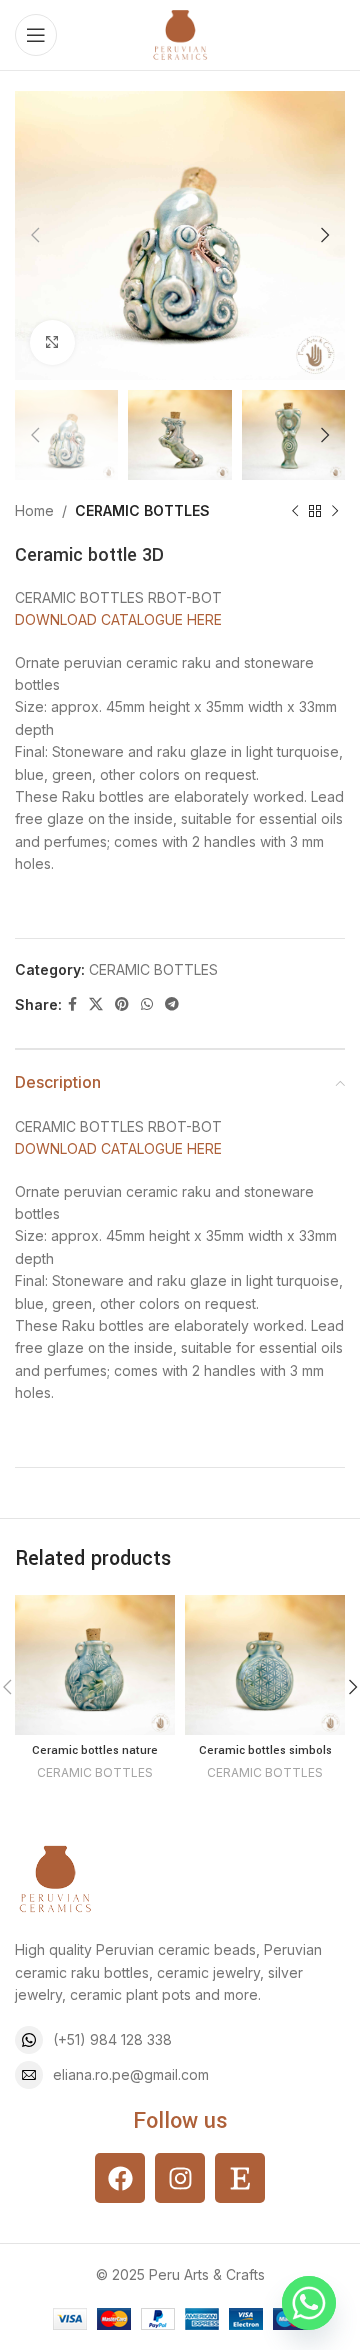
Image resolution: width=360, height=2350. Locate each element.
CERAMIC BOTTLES (142, 510)
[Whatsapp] (309, 2303)
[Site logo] (180, 33)
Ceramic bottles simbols (265, 1750)
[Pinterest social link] (122, 1004)
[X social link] (96, 1004)
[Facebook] (120, 2178)
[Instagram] (180, 2178)
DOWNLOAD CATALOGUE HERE (118, 619)
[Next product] (335, 512)
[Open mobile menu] (36, 35)
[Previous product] (295, 512)
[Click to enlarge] (52, 342)
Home (34, 510)
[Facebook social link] (72, 1004)
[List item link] (180, 2040)
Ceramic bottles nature (95, 1750)
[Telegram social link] (172, 1004)
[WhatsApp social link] (147, 1004)
